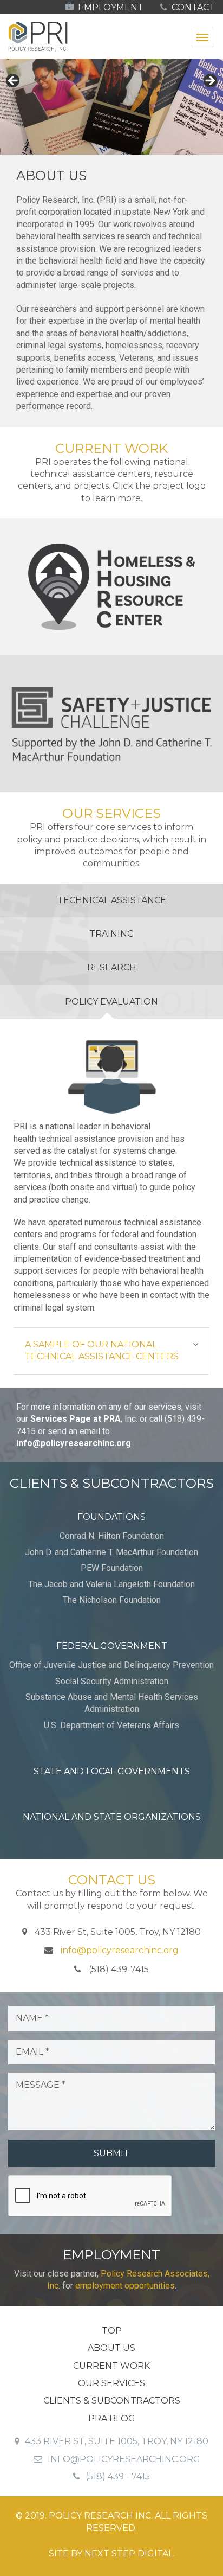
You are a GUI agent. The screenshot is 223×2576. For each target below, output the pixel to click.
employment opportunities (125, 2286)
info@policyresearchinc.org (74, 1443)
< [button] (14, 81)
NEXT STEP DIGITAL (129, 2553)
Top (112, 2331)
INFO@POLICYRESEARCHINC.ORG (124, 2459)
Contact (192, 7)
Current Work (111, 2366)
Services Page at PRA (76, 1419)
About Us (111, 2348)
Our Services (111, 2383)
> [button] (209, 81)
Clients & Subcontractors (112, 2401)
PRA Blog (112, 2418)
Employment (110, 7)
